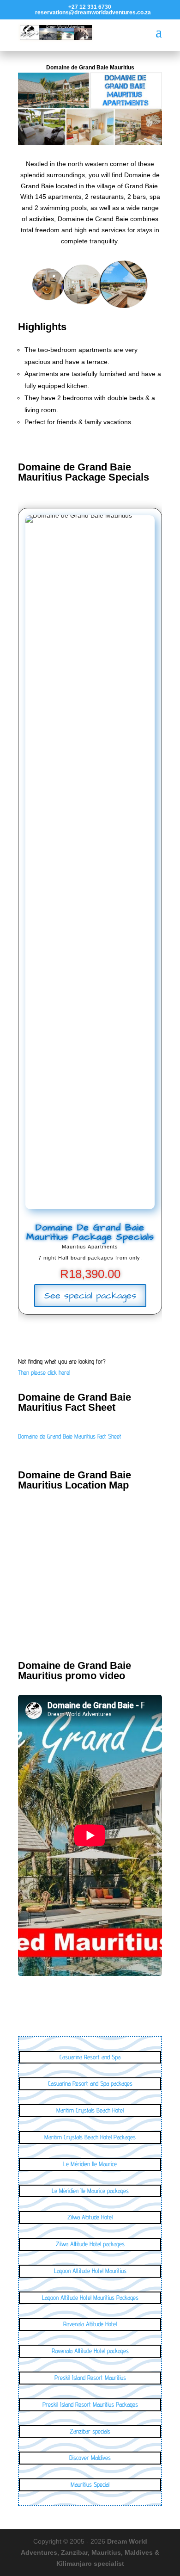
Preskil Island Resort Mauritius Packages (90, 2404)
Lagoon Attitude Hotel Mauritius (90, 2271)
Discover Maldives (90, 2458)
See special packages (90, 1296)
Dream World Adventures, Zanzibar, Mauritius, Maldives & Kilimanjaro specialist (90, 2552)
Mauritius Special (90, 2484)
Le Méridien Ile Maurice (90, 2164)
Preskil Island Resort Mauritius (90, 2378)
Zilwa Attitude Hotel (90, 2217)
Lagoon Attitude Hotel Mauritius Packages (90, 2298)
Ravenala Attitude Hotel (90, 2324)
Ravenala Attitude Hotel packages (90, 2351)
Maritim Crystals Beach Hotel (90, 2110)
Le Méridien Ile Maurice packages (90, 2191)
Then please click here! (44, 1372)
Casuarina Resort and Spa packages (90, 2083)
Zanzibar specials (90, 2431)
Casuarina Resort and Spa (90, 2057)
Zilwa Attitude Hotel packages (90, 2244)
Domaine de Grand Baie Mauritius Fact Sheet (70, 1436)
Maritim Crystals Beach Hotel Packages (90, 2137)
